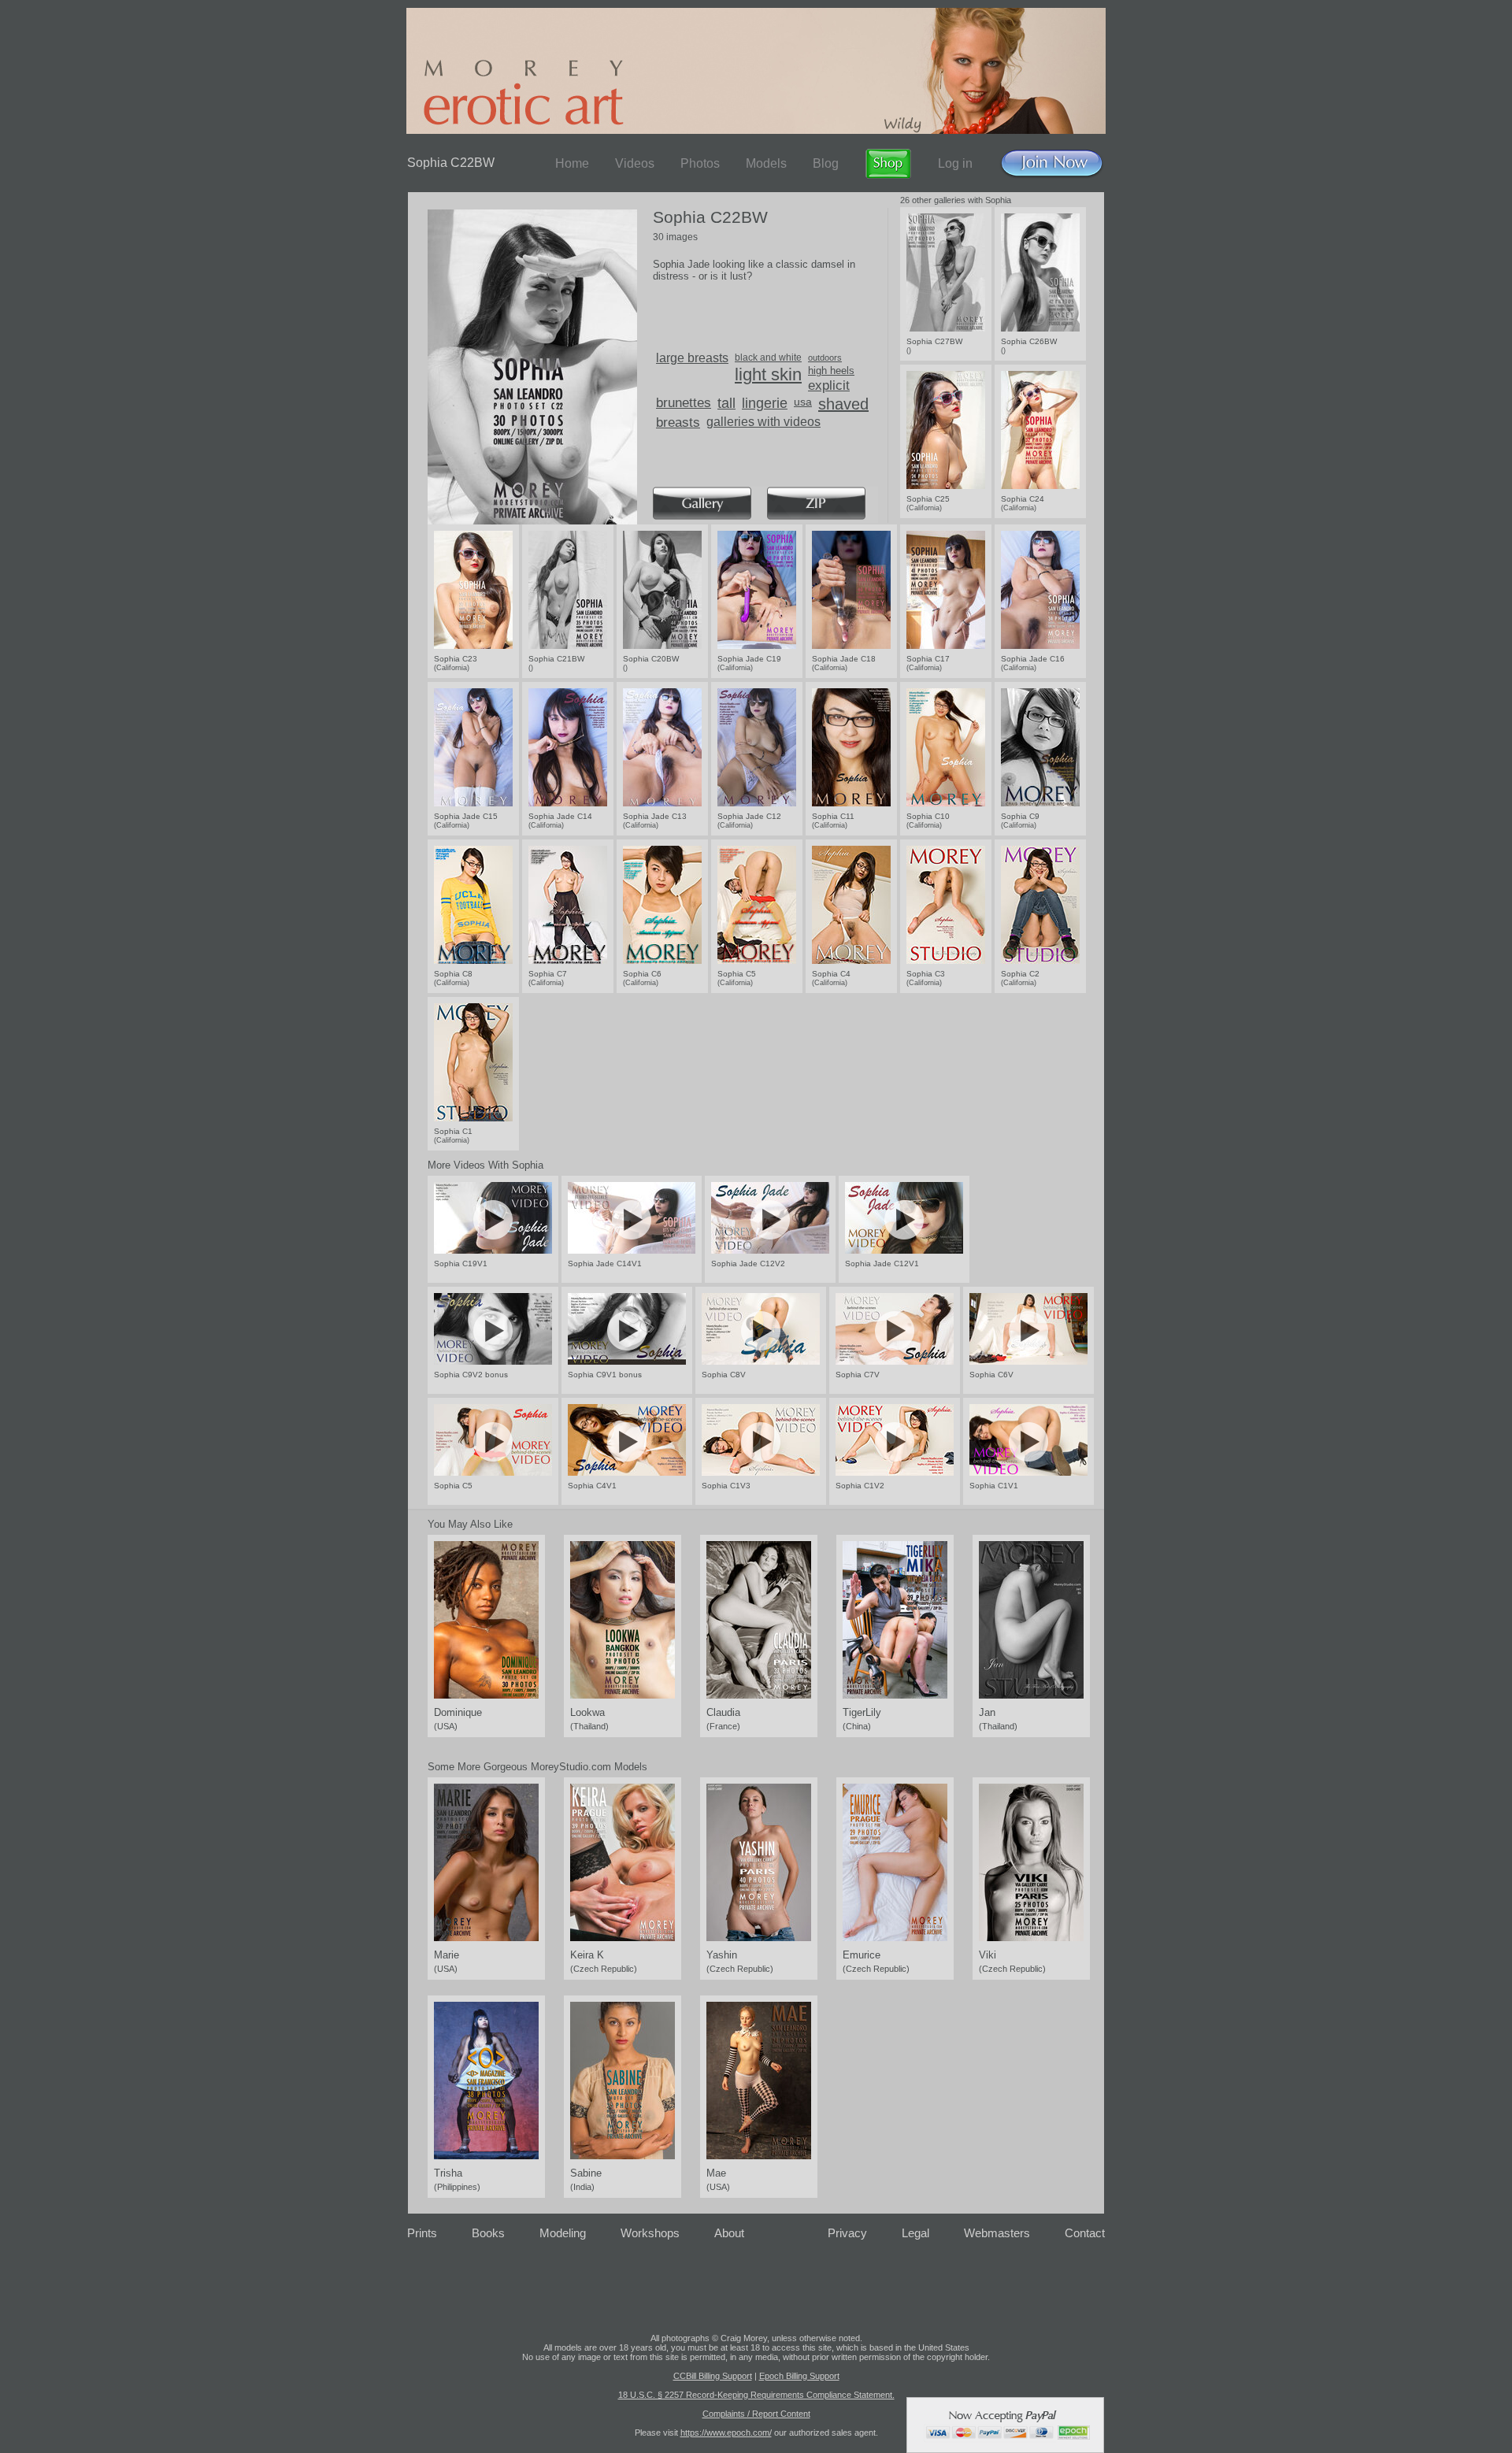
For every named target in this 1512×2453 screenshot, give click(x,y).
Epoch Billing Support (799, 2376)
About (729, 2233)
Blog (826, 163)
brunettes (684, 403)
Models (766, 163)
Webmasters (997, 2233)
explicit (829, 385)
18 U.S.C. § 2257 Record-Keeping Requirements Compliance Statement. (756, 2395)
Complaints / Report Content (756, 2414)
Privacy (847, 2233)
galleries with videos (763, 422)
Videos (635, 163)
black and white (768, 358)
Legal (915, 2233)
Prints (422, 2233)
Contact (1085, 2233)
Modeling (563, 2233)
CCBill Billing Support (713, 2376)
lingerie (765, 403)
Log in (955, 163)
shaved (843, 404)
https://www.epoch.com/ (726, 2433)
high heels (831, 371)
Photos (700, 163)
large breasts (692, 358)
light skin (768, 374)
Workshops (650, 2233)
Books (488, 2233)
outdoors (825, 358)
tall (726, 403)
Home (572, 163)
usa (803, 402)
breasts (678, 422)
